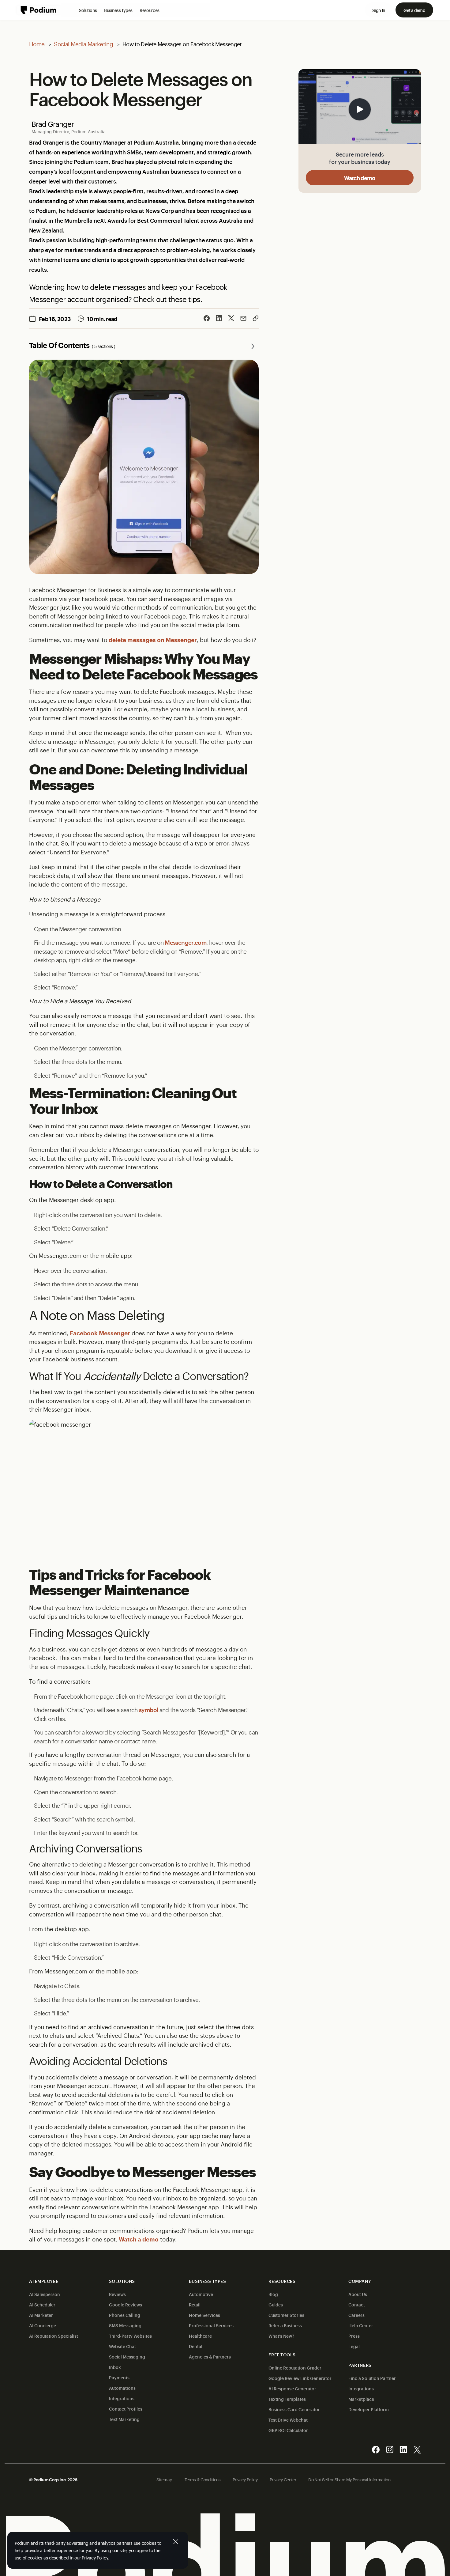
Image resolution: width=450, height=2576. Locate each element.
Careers (356, 2315)
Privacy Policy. (95, 2557)
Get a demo (414, 10)
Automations (122, 2388)
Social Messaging (127, 2357)
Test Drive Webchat (288, 2420)
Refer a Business (285, 2325)
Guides (276, 2304)
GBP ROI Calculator (288, 2430)
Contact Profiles (126, 2409)
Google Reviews (126, 2304)
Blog (273, 2294)
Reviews (117, 2294)
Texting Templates (287, 2399)
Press (354, 2336)
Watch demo (360, 178)
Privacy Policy (245, 2479)
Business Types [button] (118, 10)
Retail (195, 2304)
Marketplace (361, 2399)
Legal (354, 2346)
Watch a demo (139, 2239)
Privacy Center (283, 2479)
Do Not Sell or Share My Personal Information (349, 2479)
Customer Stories (286, 2315)
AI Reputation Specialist (54, 2336)
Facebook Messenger (100, 1333)
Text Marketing (124, 2419)
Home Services (204, 2315)
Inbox (115, 2367)
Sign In (379, 10)
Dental (196, 2346)
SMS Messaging (125, 2325)
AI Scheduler (42, 2304)
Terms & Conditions (202, 2479)
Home (37, 44)
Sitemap (164, 2479)
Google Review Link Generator (300, 2378)
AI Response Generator (292, 2388)
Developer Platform (369, 2409)
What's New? (281, 2336)
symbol (148, 1710)
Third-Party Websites (130, 2336)
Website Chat (122, 2346)
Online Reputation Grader (295, 2368)
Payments (119, 2377)
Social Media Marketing (83, 44)
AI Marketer (41, 2315)
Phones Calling (125, 2315)
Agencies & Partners (210, 2357)
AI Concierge (43, 2325)
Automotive (201, 2294)
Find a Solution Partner (372, 2378)
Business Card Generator (294, 2409)
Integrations (122, 2398)
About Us (358, 2294)
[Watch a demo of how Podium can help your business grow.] (360, 107)
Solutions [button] (88, 10)
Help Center (361, 2325)
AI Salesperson (45, 2294)
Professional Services (211, 2325)
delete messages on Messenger (153, 640)
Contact (357, 2304)
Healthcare (200, 2336)
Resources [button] (149, 10)
